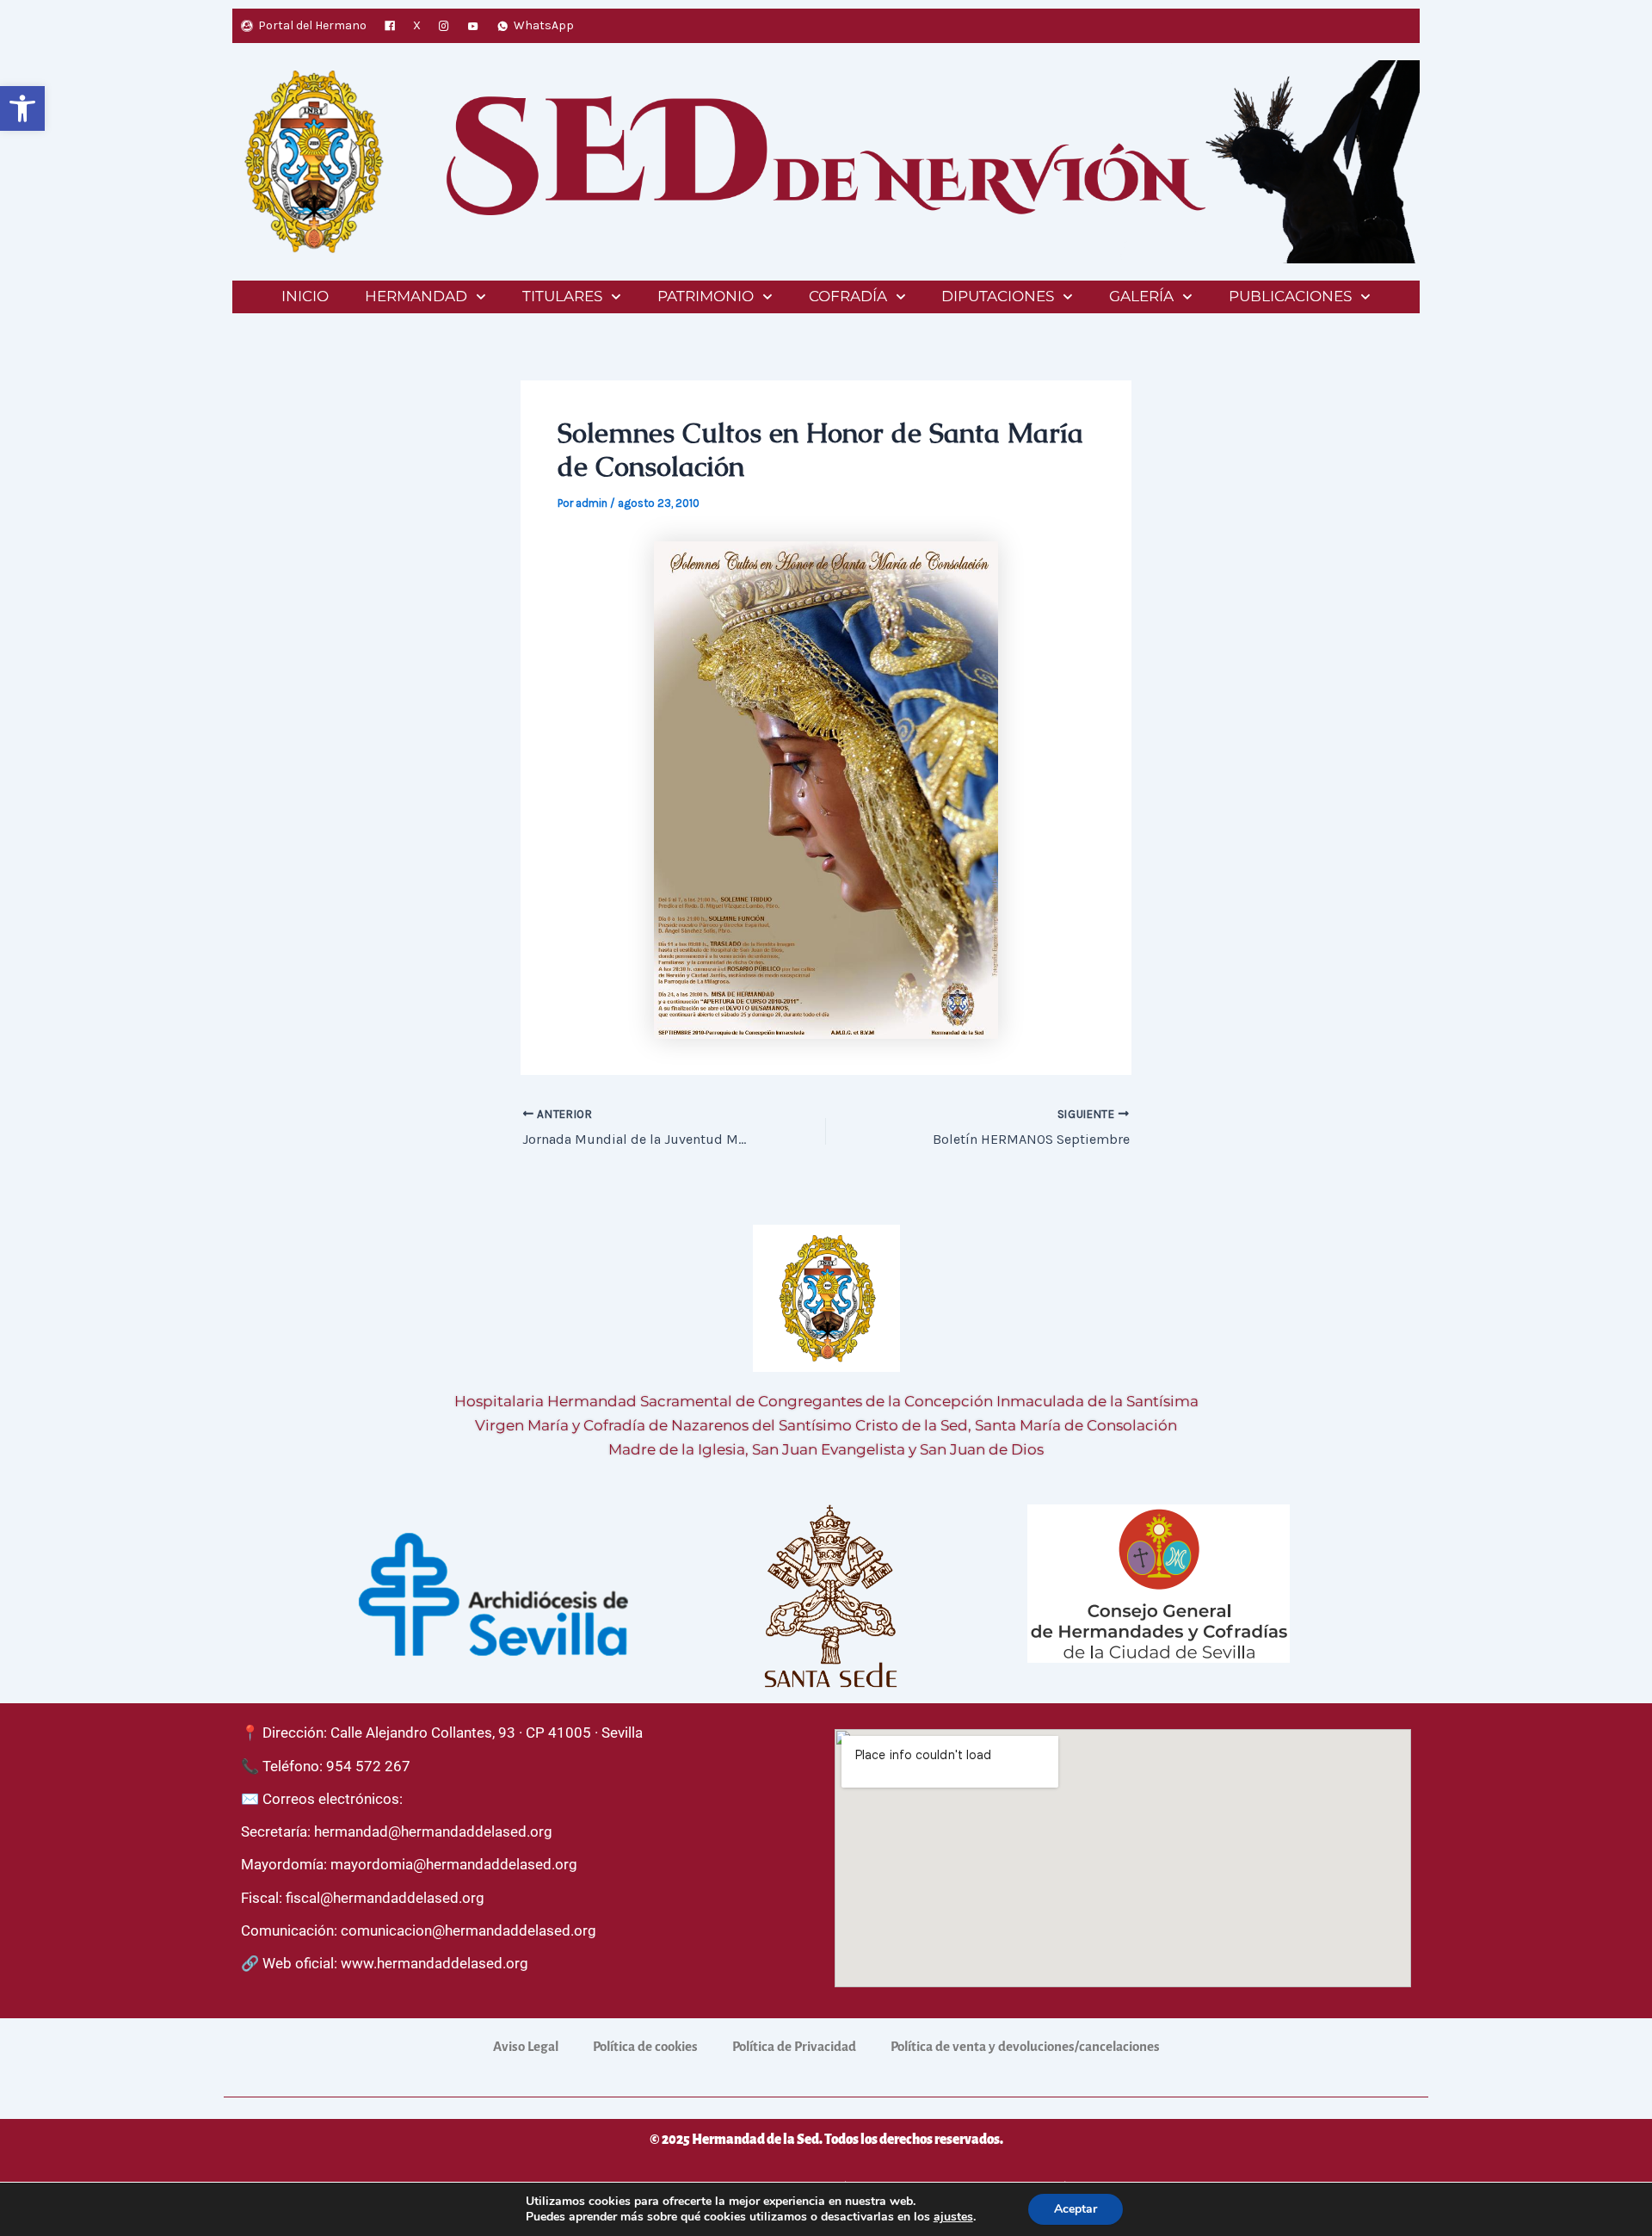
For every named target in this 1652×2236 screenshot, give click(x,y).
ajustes (953, 2217)
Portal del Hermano (312, 25)
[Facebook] (390, 26)
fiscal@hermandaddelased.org (385, 1898)
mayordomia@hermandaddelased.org (454, 1864)
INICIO (305, 296)
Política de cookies (645, 2046)
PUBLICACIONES (1290, 296)
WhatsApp (544, 25)
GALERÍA (1141, 296)
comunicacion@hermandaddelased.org (468, 1930)
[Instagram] (444, 26)
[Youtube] (473, 26)
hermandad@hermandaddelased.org (433, 1831)
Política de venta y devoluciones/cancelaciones (1025, 2046)
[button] (22, 108)
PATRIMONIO (706, 296)
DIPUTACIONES (998, 296)
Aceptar (1076, 2209)
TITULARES (562, 296)
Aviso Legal (526, 2046)
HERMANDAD (416, 296)
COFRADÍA (848, 296)
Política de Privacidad (794, 2046)
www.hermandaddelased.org (435, 1963)
